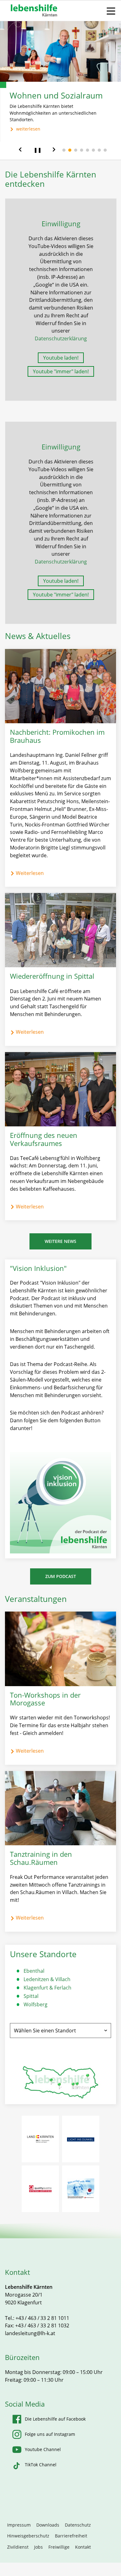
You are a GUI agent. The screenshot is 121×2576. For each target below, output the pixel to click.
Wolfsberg (36, 2004)
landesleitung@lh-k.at (30, 2333)
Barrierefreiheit (71, 2536)
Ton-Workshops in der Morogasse (45, 1699)
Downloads (48, 2525)
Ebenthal (34, 1971)
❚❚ (38, 150)
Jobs (38, 2547)
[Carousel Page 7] (99, 150)
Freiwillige (59, 2547)
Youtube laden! (61, 358)
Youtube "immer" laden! (61, 371)
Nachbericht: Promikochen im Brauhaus (57, 736)
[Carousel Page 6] (93, 150)
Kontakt (83, 2547)
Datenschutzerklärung (61, 338)
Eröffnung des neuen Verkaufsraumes (44, 1139)
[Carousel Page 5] (87, 150)
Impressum (19, 2525)
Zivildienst (18, 2547)
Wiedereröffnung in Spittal (52, 976)
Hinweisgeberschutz (28, 2536)
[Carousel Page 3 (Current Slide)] (76, 150)
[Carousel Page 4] (82, 150)
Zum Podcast (61, 1576)
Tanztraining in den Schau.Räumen (41, 1858)
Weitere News (60, 1241)
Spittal (31, 1996)
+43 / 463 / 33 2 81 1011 (42, 2318)
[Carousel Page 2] (70, 150)
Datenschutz (78, 2525)
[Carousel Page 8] (105, 150)
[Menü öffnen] (111, 11)
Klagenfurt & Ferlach (47, 1988)
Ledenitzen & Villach (47, 1979)
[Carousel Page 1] (64, 150)
